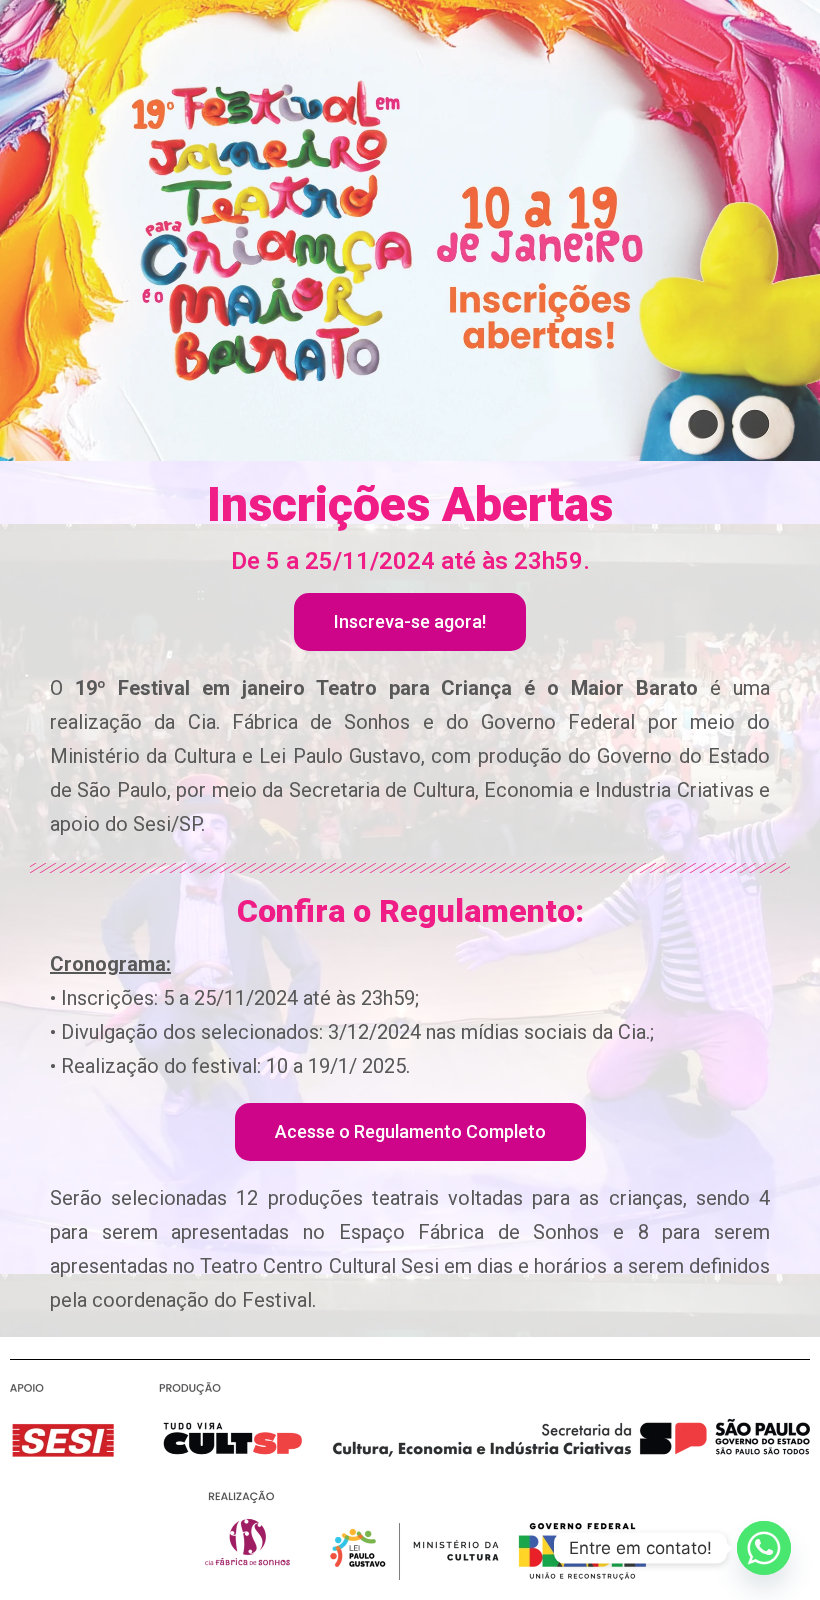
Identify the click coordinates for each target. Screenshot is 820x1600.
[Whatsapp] (764, 1548)
